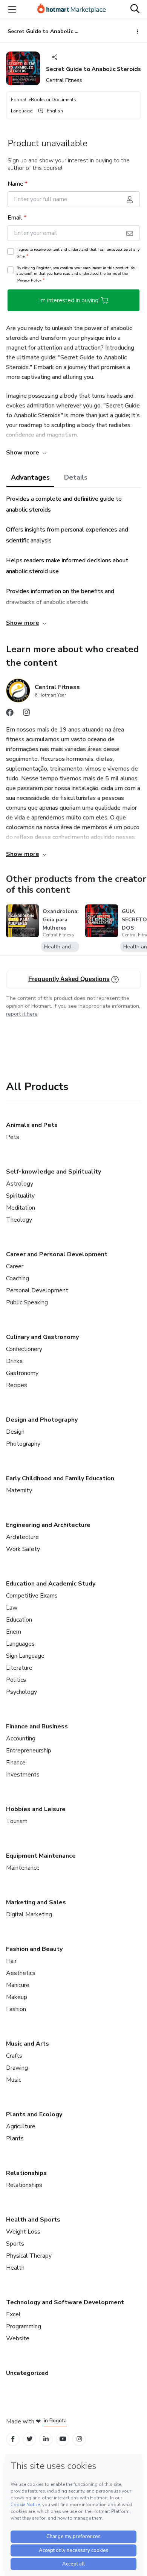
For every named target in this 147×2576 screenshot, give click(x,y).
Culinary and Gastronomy (42, 1337)
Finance (16, 1763)
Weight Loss (23, 2232)
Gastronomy (22, 1373)
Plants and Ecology (34, 2114)
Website (18, 2338)
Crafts (14, 2056)
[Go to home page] (72, 9)
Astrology (20, 1184)
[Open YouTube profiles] (63, 2439)
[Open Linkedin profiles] (46, 2439)
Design (15, 1432)
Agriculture (21, 2126)
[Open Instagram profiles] (79, 2439)
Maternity (19, 1490)
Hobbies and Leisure (36, 1809)
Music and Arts (28, 2044)
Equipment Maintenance (41, 1856)
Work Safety (23, 1549)
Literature (19, 1668)
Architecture (22, 1537)
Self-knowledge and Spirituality (54, 1172)
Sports (15, 2244)
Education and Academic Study (51, 1584)
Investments (23, 1775)
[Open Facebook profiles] (13, 2439)
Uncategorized (27, 2373)
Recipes (17, 1385)
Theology (19, 1220)
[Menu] (12, 9)
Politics (16, 1680)
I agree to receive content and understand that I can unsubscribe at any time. (78, 253)
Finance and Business (37, 1726)
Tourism (17, 1821)
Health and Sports (33, 2220)
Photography (23, 1444)
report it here (22, 1014)
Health (15, 2268)
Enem (14, 1632)
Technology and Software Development (65, 2302)
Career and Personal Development (57, 1254)
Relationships (26, 2173)
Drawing (17, 2068)
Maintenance (23, 1868)
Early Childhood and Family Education (60, 1478)
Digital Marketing (29, 1914)
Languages (20, 1644)
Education (19, 1620)
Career (15, 1266)
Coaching (18, 1278)
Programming (24, 2326)
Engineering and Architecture (48, 1525)
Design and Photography (42, 1420)
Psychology (21, 1692)
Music (14, 2080)
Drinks (14, 1361)
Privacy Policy (29, 280)
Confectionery (24, 1349)
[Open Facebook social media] (10, 714)
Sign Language (25, 1656)
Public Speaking (27, 1302)
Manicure (18, 1985)
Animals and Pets (32, 1125)
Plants (15, 2138)
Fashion (16, 2009)
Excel (13, 2314)
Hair (11, 1961)
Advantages (30, 477)
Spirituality (20, 1196)
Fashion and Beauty (34, 1949)
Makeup (17, 1997)
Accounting (21, 1739)
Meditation (21, 1208)
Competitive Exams (32, 1596)
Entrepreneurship (29, 1751)
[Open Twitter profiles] (30, 2439)
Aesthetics (21, 1973)
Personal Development (37, 1290)
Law (12, 1608)
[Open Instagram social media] (26, 714)
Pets (13, 1137)
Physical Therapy (29, 2256)
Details (76, 477)
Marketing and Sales (36, 1902)
